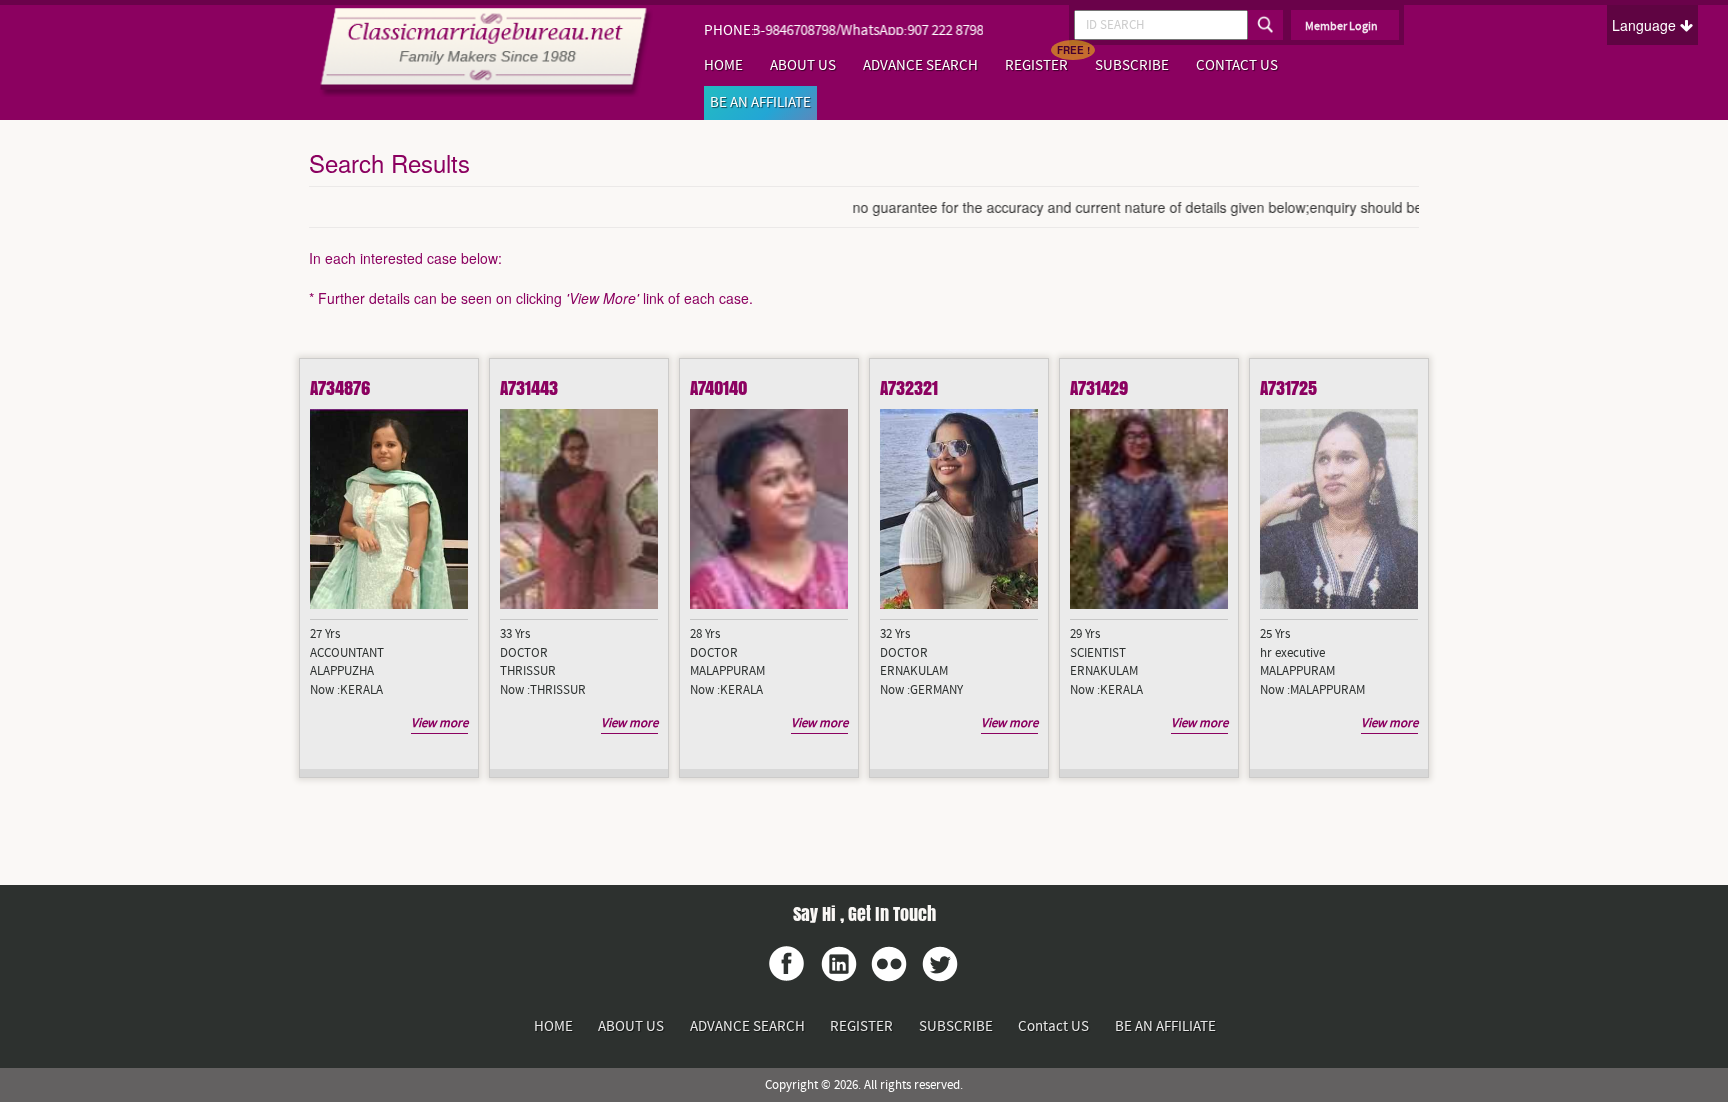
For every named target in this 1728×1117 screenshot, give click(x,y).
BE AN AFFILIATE (760, 102)
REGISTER (1036, 65)
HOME (723, 65)
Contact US (1053, 1026)
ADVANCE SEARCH (920, 65)
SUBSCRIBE (1132, 65)
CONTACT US (1237, 65)
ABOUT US (803, 65)
